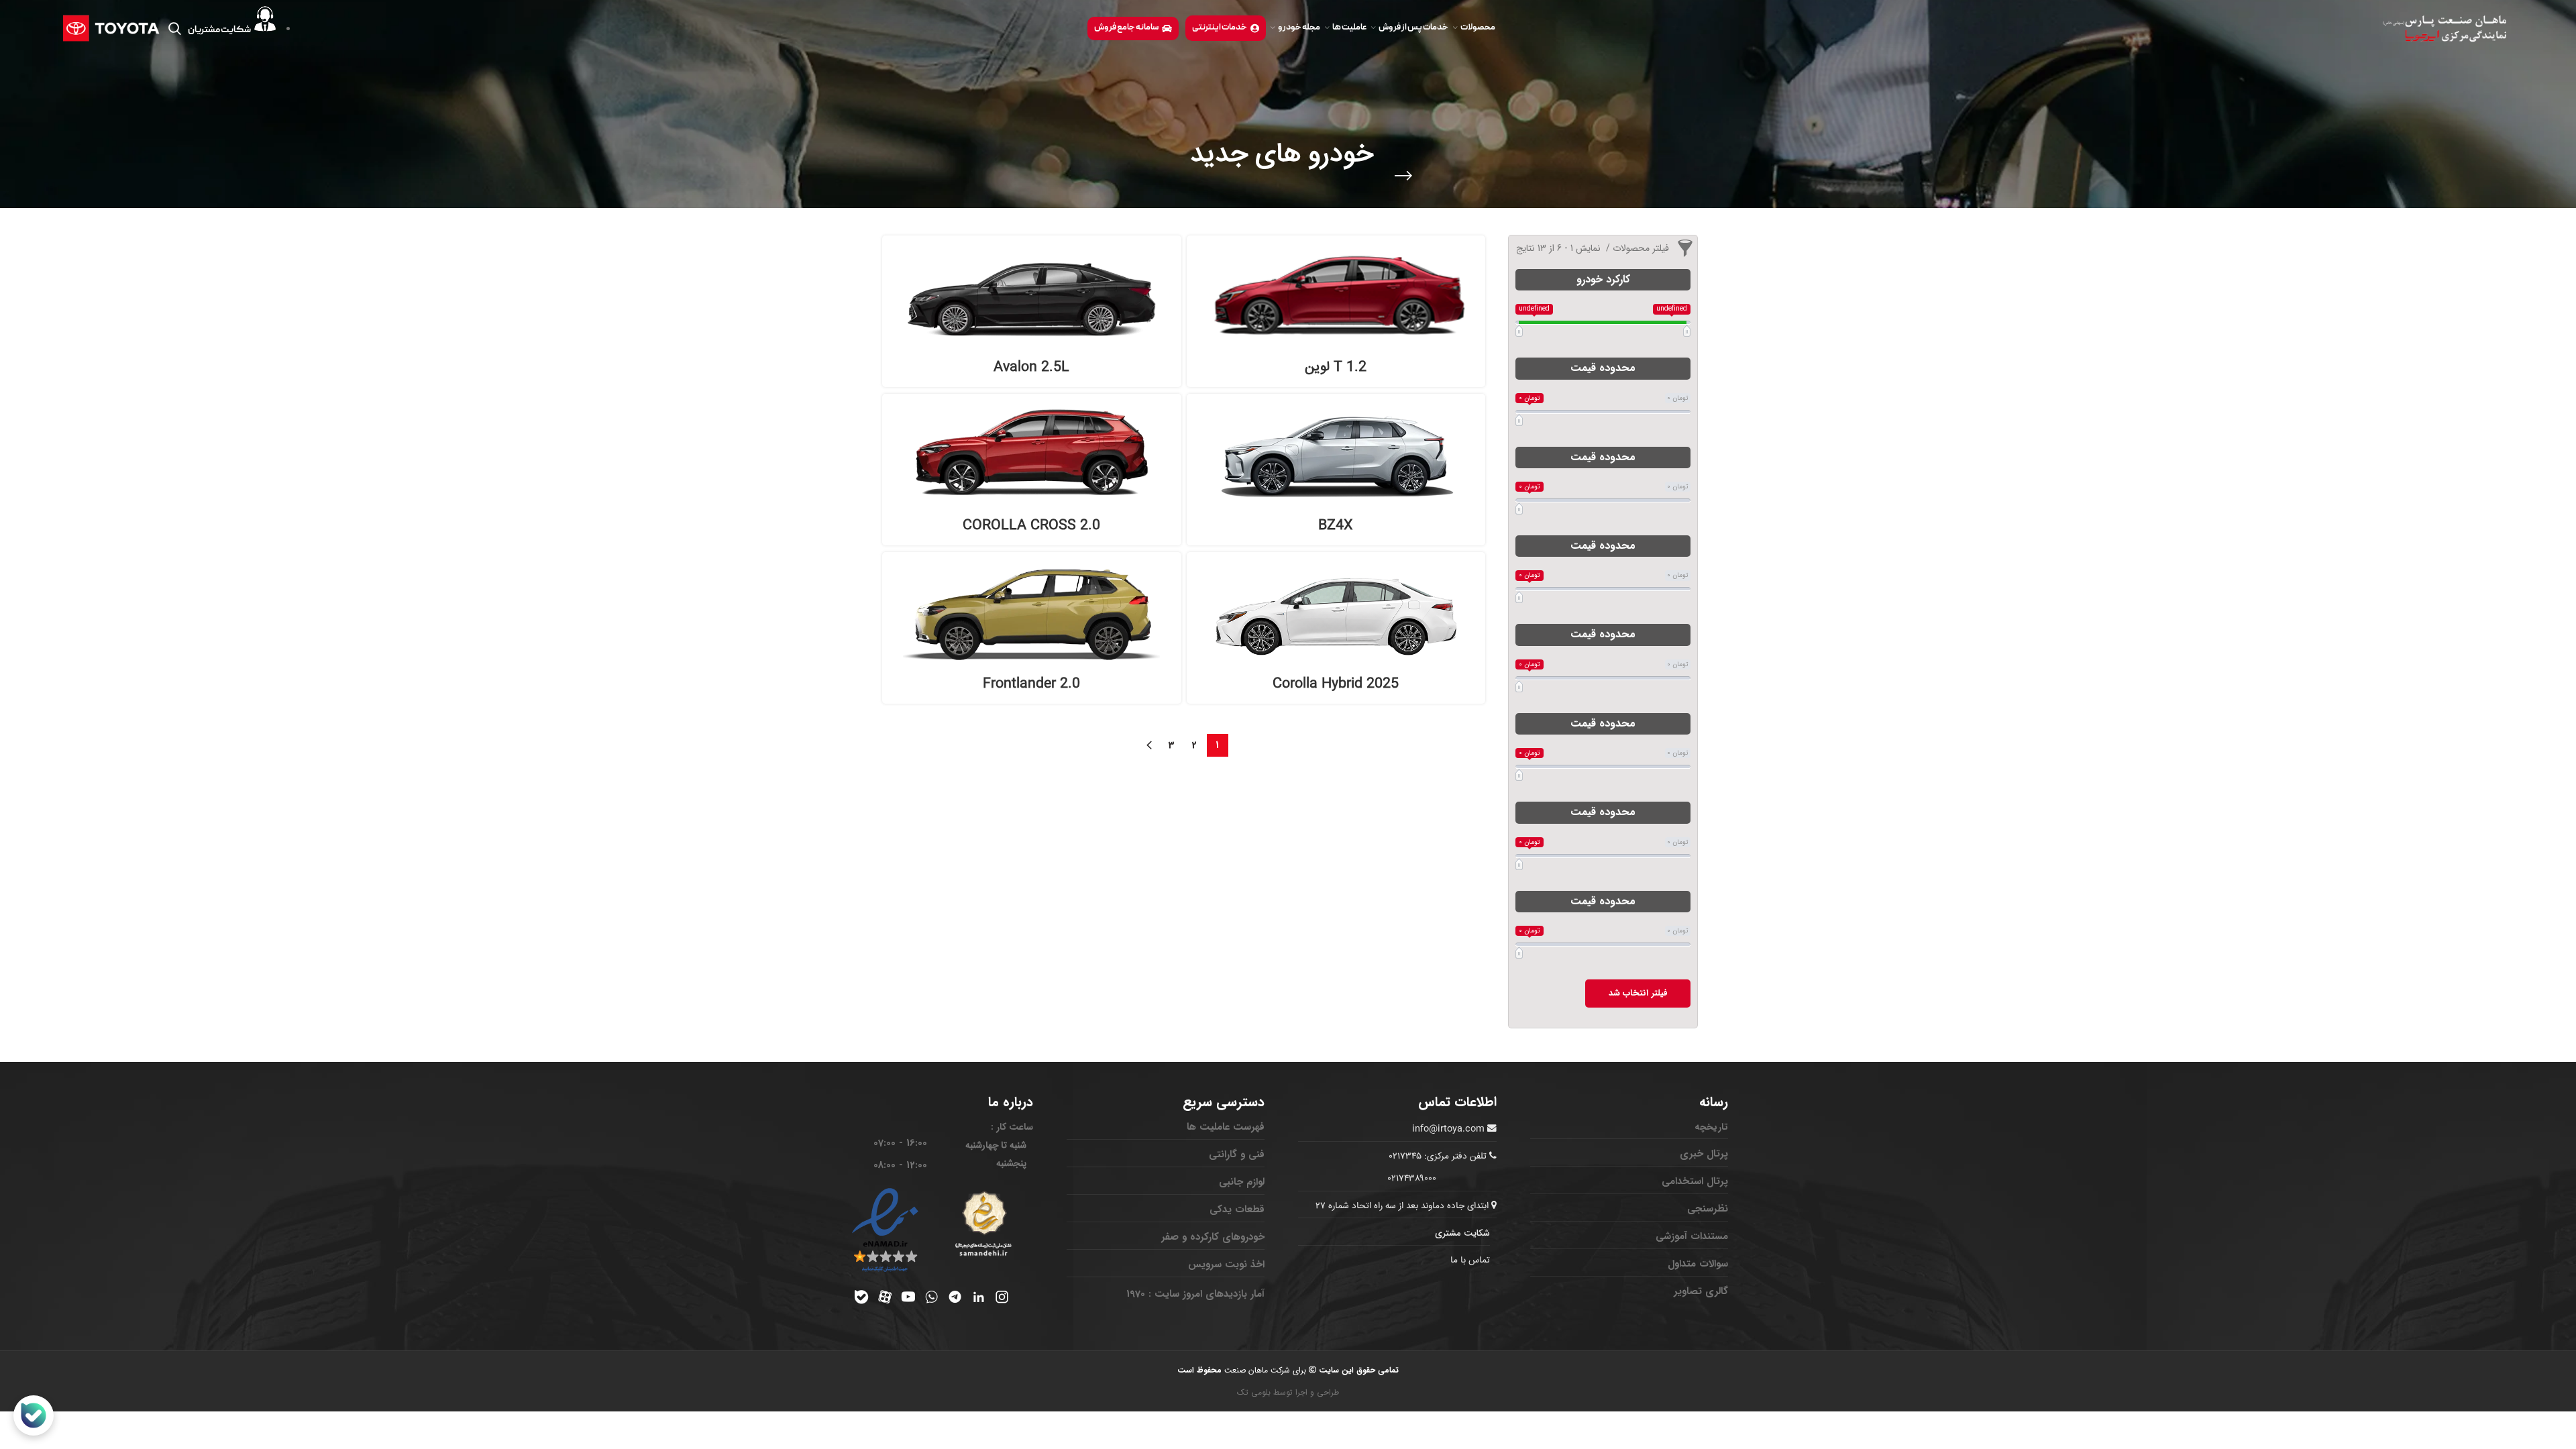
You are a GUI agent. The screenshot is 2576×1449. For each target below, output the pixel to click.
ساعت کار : (1012, 1127)
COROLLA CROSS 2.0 (1031, 526)
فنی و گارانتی (1237, 1155)
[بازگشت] (1403, 176)
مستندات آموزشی (1692, 1236)
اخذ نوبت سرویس (1226, 1265)
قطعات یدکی (1237, 1210)
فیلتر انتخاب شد (1638, 993)
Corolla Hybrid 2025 (1336, 684)
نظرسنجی (1708, 1209)
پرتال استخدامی (1695, 1181)
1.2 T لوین (1336, 367)
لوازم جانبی (1242, 1182)
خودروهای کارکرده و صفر (1213, 1237)
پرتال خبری (1704, 1154)
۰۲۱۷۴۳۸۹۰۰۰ (1412, 1179)
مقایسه (1203, 264)
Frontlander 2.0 (1031, 684)
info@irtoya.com (1448, 1129)
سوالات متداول (1698, 1264)
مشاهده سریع (1203, 294)
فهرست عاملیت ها (1226, 1127)
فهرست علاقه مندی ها (1203, 324)
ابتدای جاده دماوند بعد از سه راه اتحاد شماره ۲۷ (1403, 1206)
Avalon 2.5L (1031, 367)
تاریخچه (1711, 1127)
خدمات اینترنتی (1220, 28)
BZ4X (1336, 526)
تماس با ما (1470, 1260)
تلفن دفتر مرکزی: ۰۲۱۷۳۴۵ (1438, 1157)
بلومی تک (1254, 1392)
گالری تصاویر (1701, 1291)
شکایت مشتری (1462, 1233)
